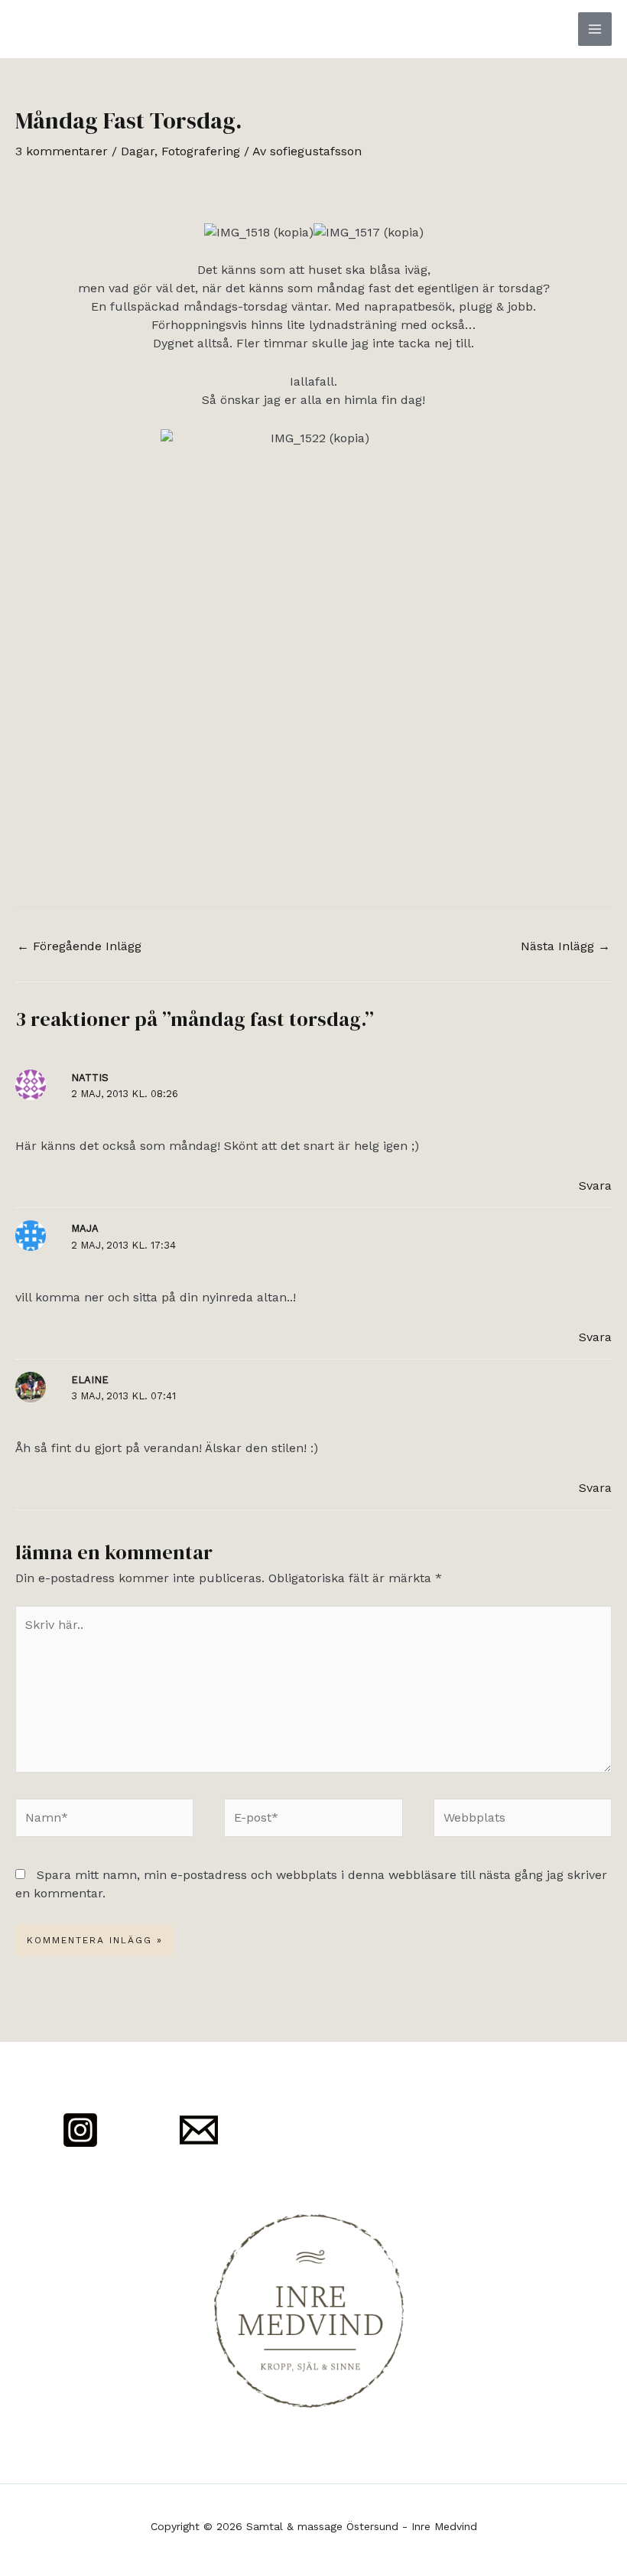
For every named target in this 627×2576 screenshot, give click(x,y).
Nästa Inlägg (565, 946)
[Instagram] (80, 2130)
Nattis (90, 1078)
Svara (595, 1185)
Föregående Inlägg (79, 946)
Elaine (90, 1380)
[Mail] (199, 2130)
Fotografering (201, 151)
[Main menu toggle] (595, 29)
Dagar (138, 151)
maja (85, 1228)
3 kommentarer (62, 151)
